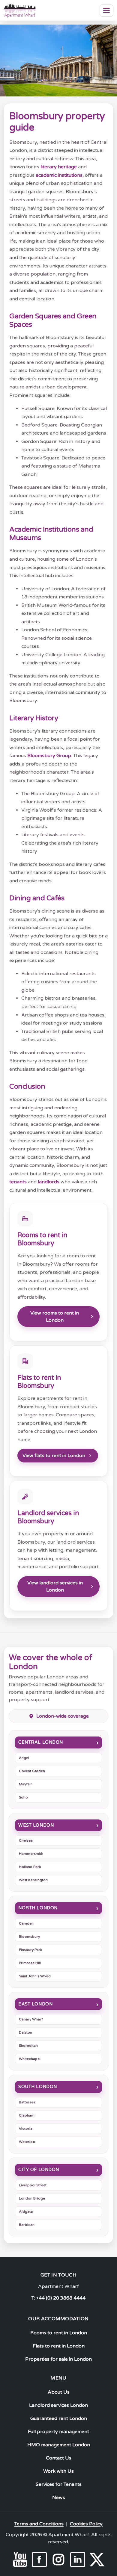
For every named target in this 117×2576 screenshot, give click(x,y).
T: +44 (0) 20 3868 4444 (58, 2298)
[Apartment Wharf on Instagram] (58, 2560)
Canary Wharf (31, 2019)
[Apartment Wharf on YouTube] (20, 2560)
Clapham (27, 2115)
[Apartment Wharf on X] (97, 2560)
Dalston (25, 2032)
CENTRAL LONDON (41, 1742)
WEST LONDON (36, 1825)
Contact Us (59, 2458)
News (59, 2498)
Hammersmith (31, 1854)
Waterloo (27, 2142)
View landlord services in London (55, 1586)
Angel (24, 1758)
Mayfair (25, 1784)
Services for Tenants (59, 2484)
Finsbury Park (30, 1950)
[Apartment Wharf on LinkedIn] (78, 2560)
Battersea (27, 2102)
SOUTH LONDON (38, 2087)
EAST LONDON (35, 2004)
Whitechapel (30, 2059)
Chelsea (26, 1840)
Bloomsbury (29, 1937)
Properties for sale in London (58, 2359)
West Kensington (33, 1880)
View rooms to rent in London (55, 1317)
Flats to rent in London (59, 2346)
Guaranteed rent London (59, 2418)
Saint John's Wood (35, 1976)
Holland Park (30, 1867)
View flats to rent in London (54, 1456)
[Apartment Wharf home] (20, 10)
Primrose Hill (30, 1963)
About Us (59, 2392)
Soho (23, 1797)
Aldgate (26, 2212)
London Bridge (32, 2198)
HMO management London (59, 2445)
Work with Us (58, 2471)
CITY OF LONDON (39, 2170)
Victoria (26, 2129)
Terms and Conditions (39, 2524)
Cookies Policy (86, 2524)
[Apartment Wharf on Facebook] (39, 2560)
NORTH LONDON (38, 1908)
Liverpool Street (33, 2185)
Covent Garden (32, 1771)
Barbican (27, 2225)
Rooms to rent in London (59, 2333)
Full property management (58, 2432)
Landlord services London (58, 2405)
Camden (26, 1923)
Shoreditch (28, 2046)
